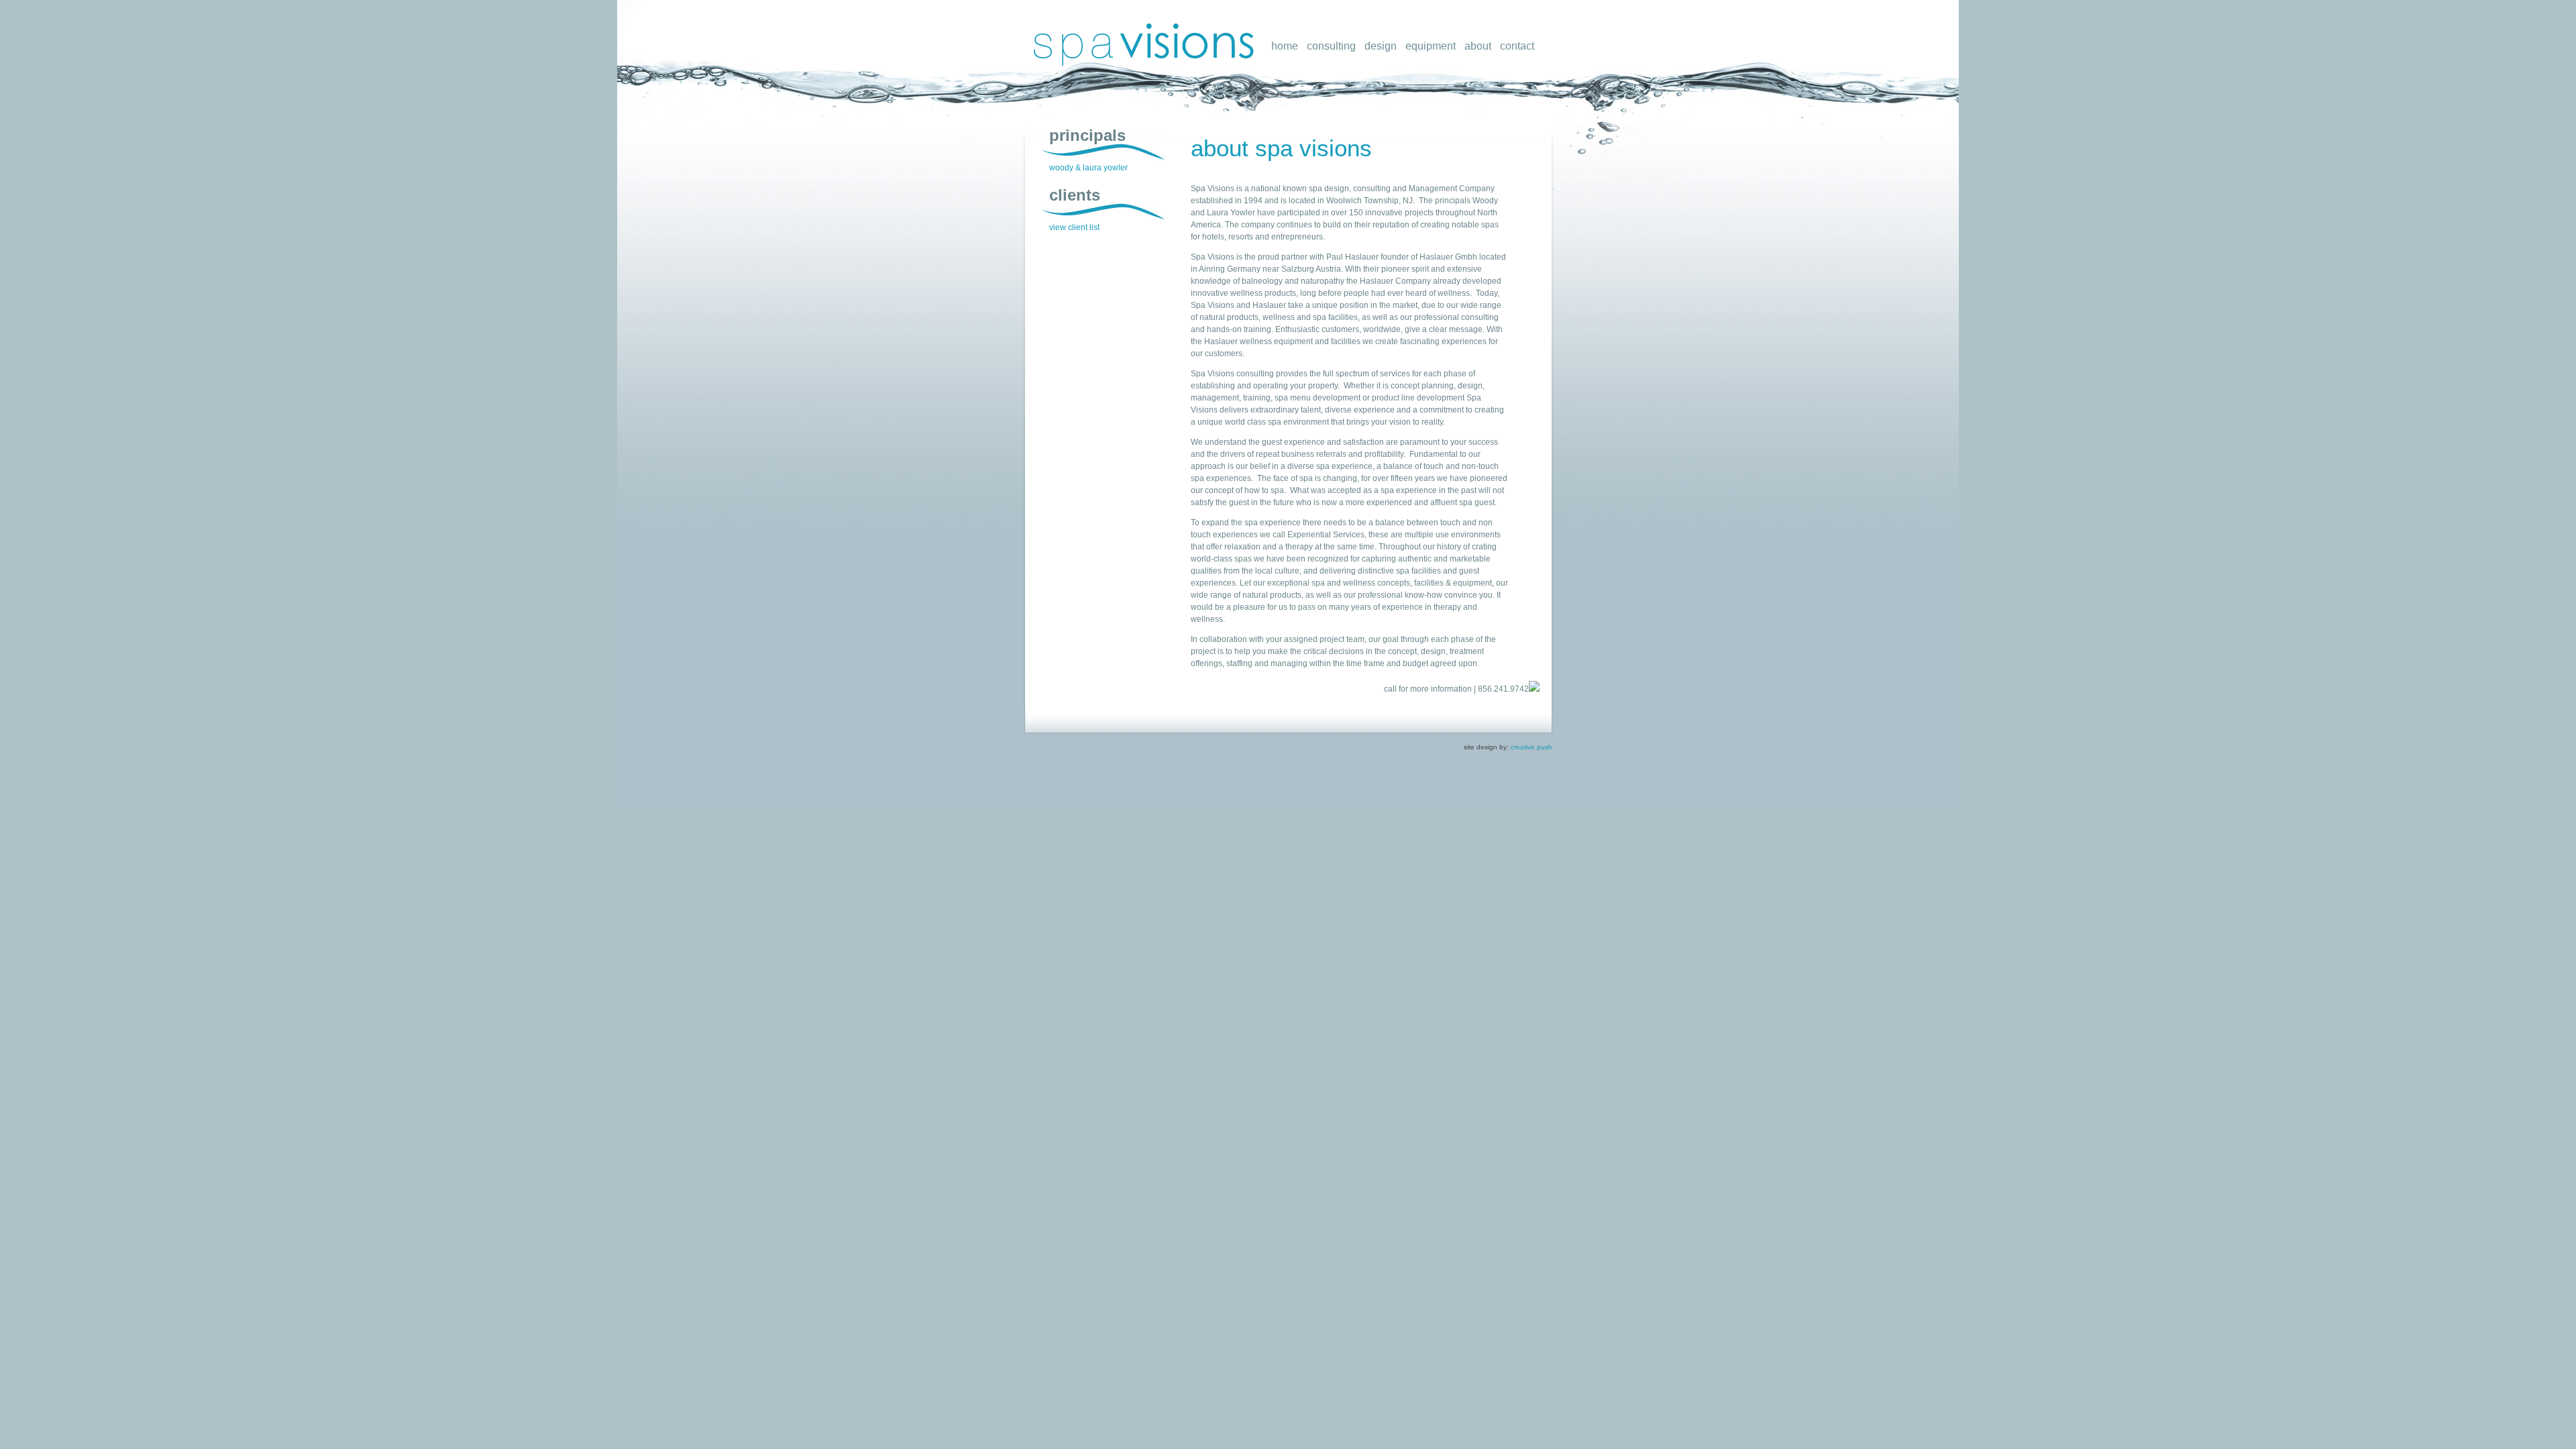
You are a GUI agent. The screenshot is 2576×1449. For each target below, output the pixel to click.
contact (1517, 46)
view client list (1074, 227)
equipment (1431, 46)
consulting (1331, 46)
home (1285, 46)
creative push (1532, 747)
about (1478, 46)
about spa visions (1281, 148)
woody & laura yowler (1088, 168)
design (1381, 46)
